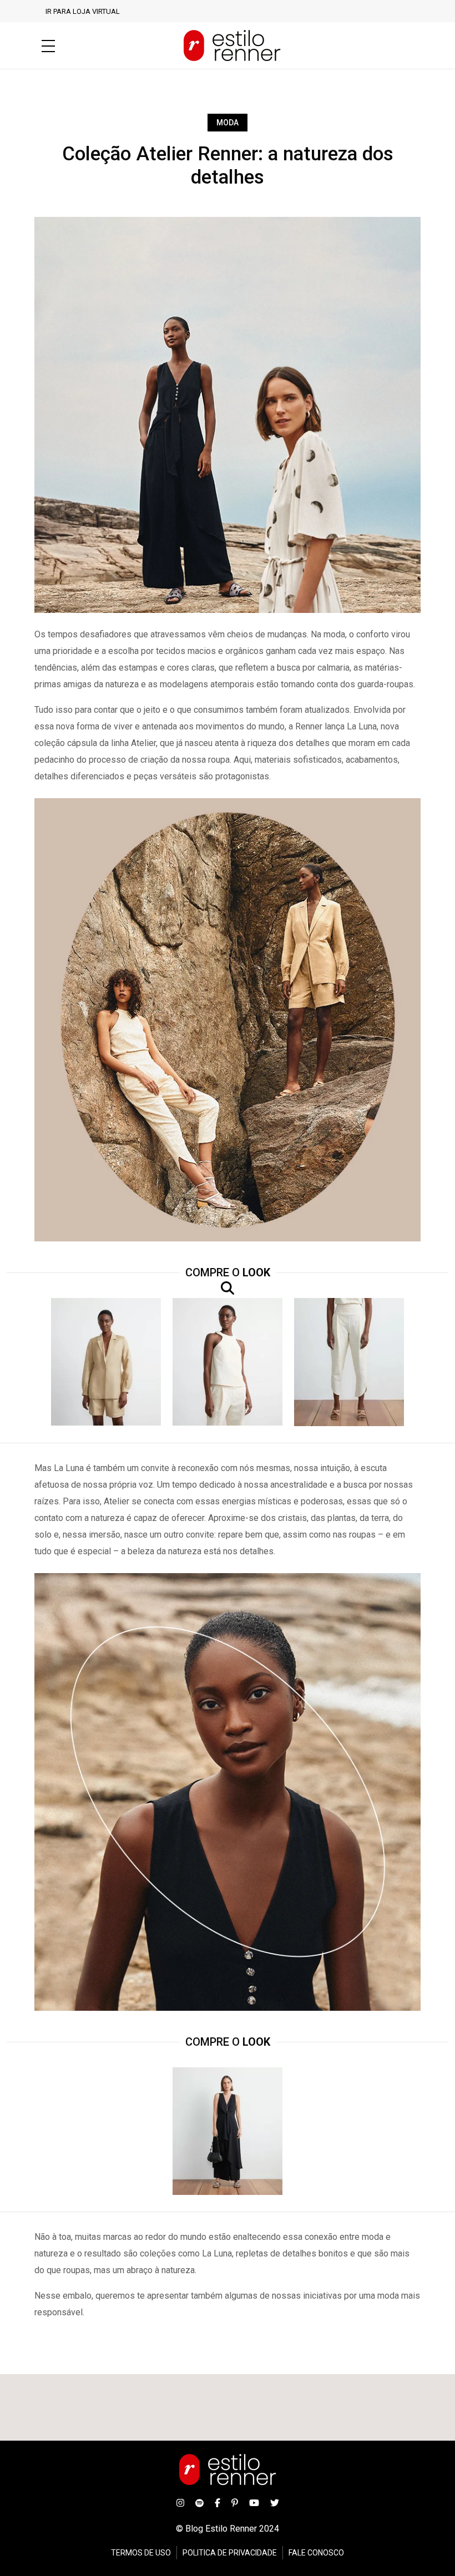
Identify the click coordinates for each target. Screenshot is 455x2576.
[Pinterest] (235, 2503)
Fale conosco (316, 2553)
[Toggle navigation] (48, 46)
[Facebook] (218, 2503)
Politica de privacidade (230, 2553)
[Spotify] (199, 2503)
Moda (228, 123)
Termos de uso (141, 2553)
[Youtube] (254, 2503)
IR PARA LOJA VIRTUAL (83, 11)
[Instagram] (180, 2503)
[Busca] (410, 46)
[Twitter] (275, 2503)
